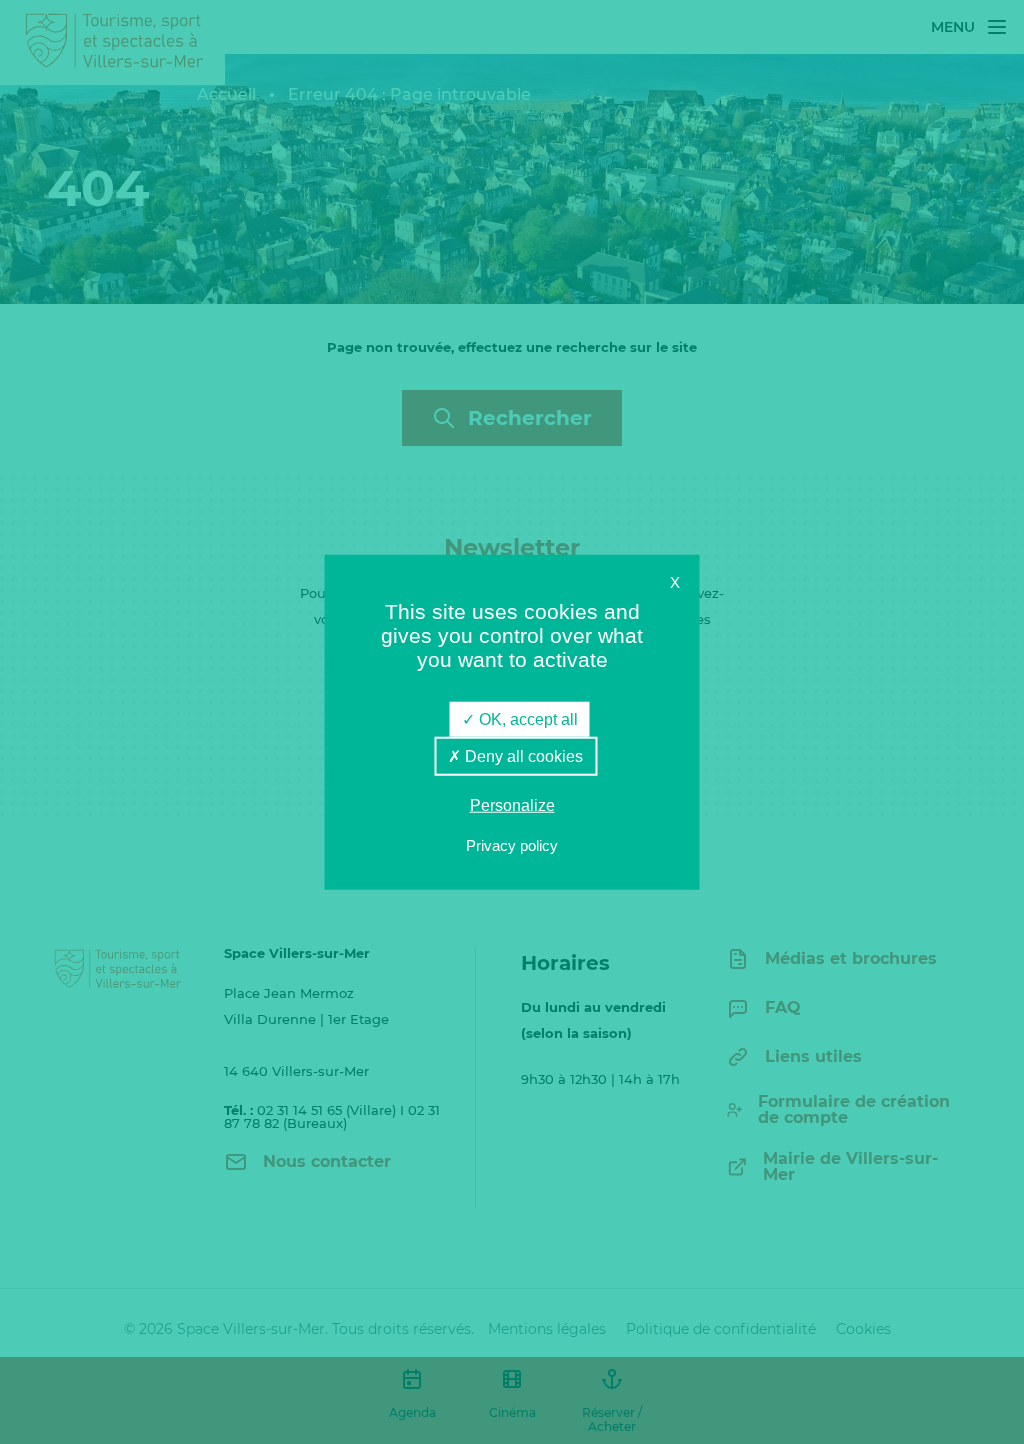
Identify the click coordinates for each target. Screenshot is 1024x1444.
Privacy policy (512, 844)
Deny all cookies (522, 756)
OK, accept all (526, 719)
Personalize (512, 805)
